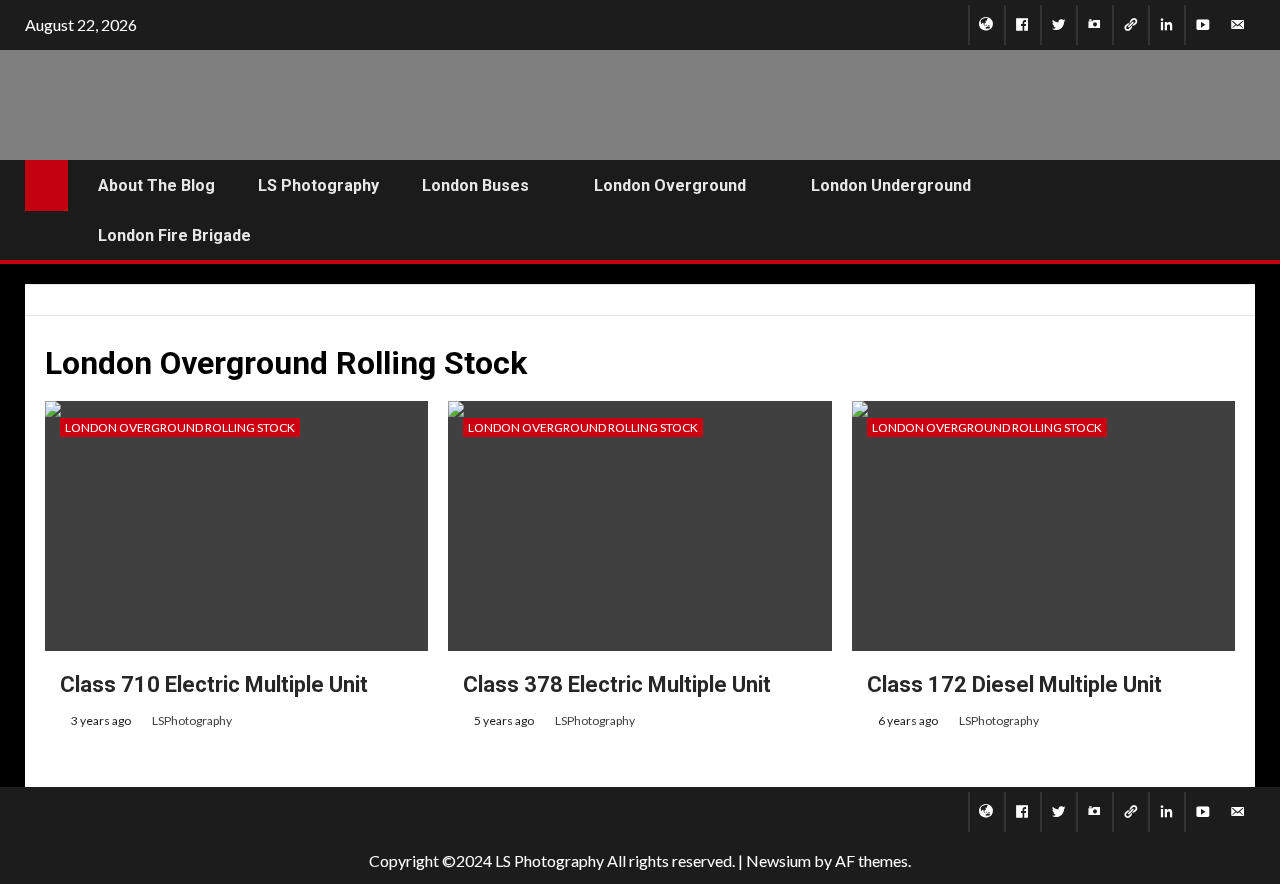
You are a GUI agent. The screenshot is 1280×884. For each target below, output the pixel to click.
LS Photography (318, 185)
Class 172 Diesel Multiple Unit (1014, 684)
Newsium (778, 860)
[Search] (1237, 210)
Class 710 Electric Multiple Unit (214, 684)
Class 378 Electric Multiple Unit (617, 684)
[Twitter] (1058, 25)
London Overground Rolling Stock (180, 427)
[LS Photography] (986, 25)
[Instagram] (1094, 25)
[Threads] (1130, 25)
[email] (1237, 25)
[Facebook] (1022, 25)
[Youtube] (1202, 25)
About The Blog (156, 185)
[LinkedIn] (1166, 25)
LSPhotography (192, 720)
